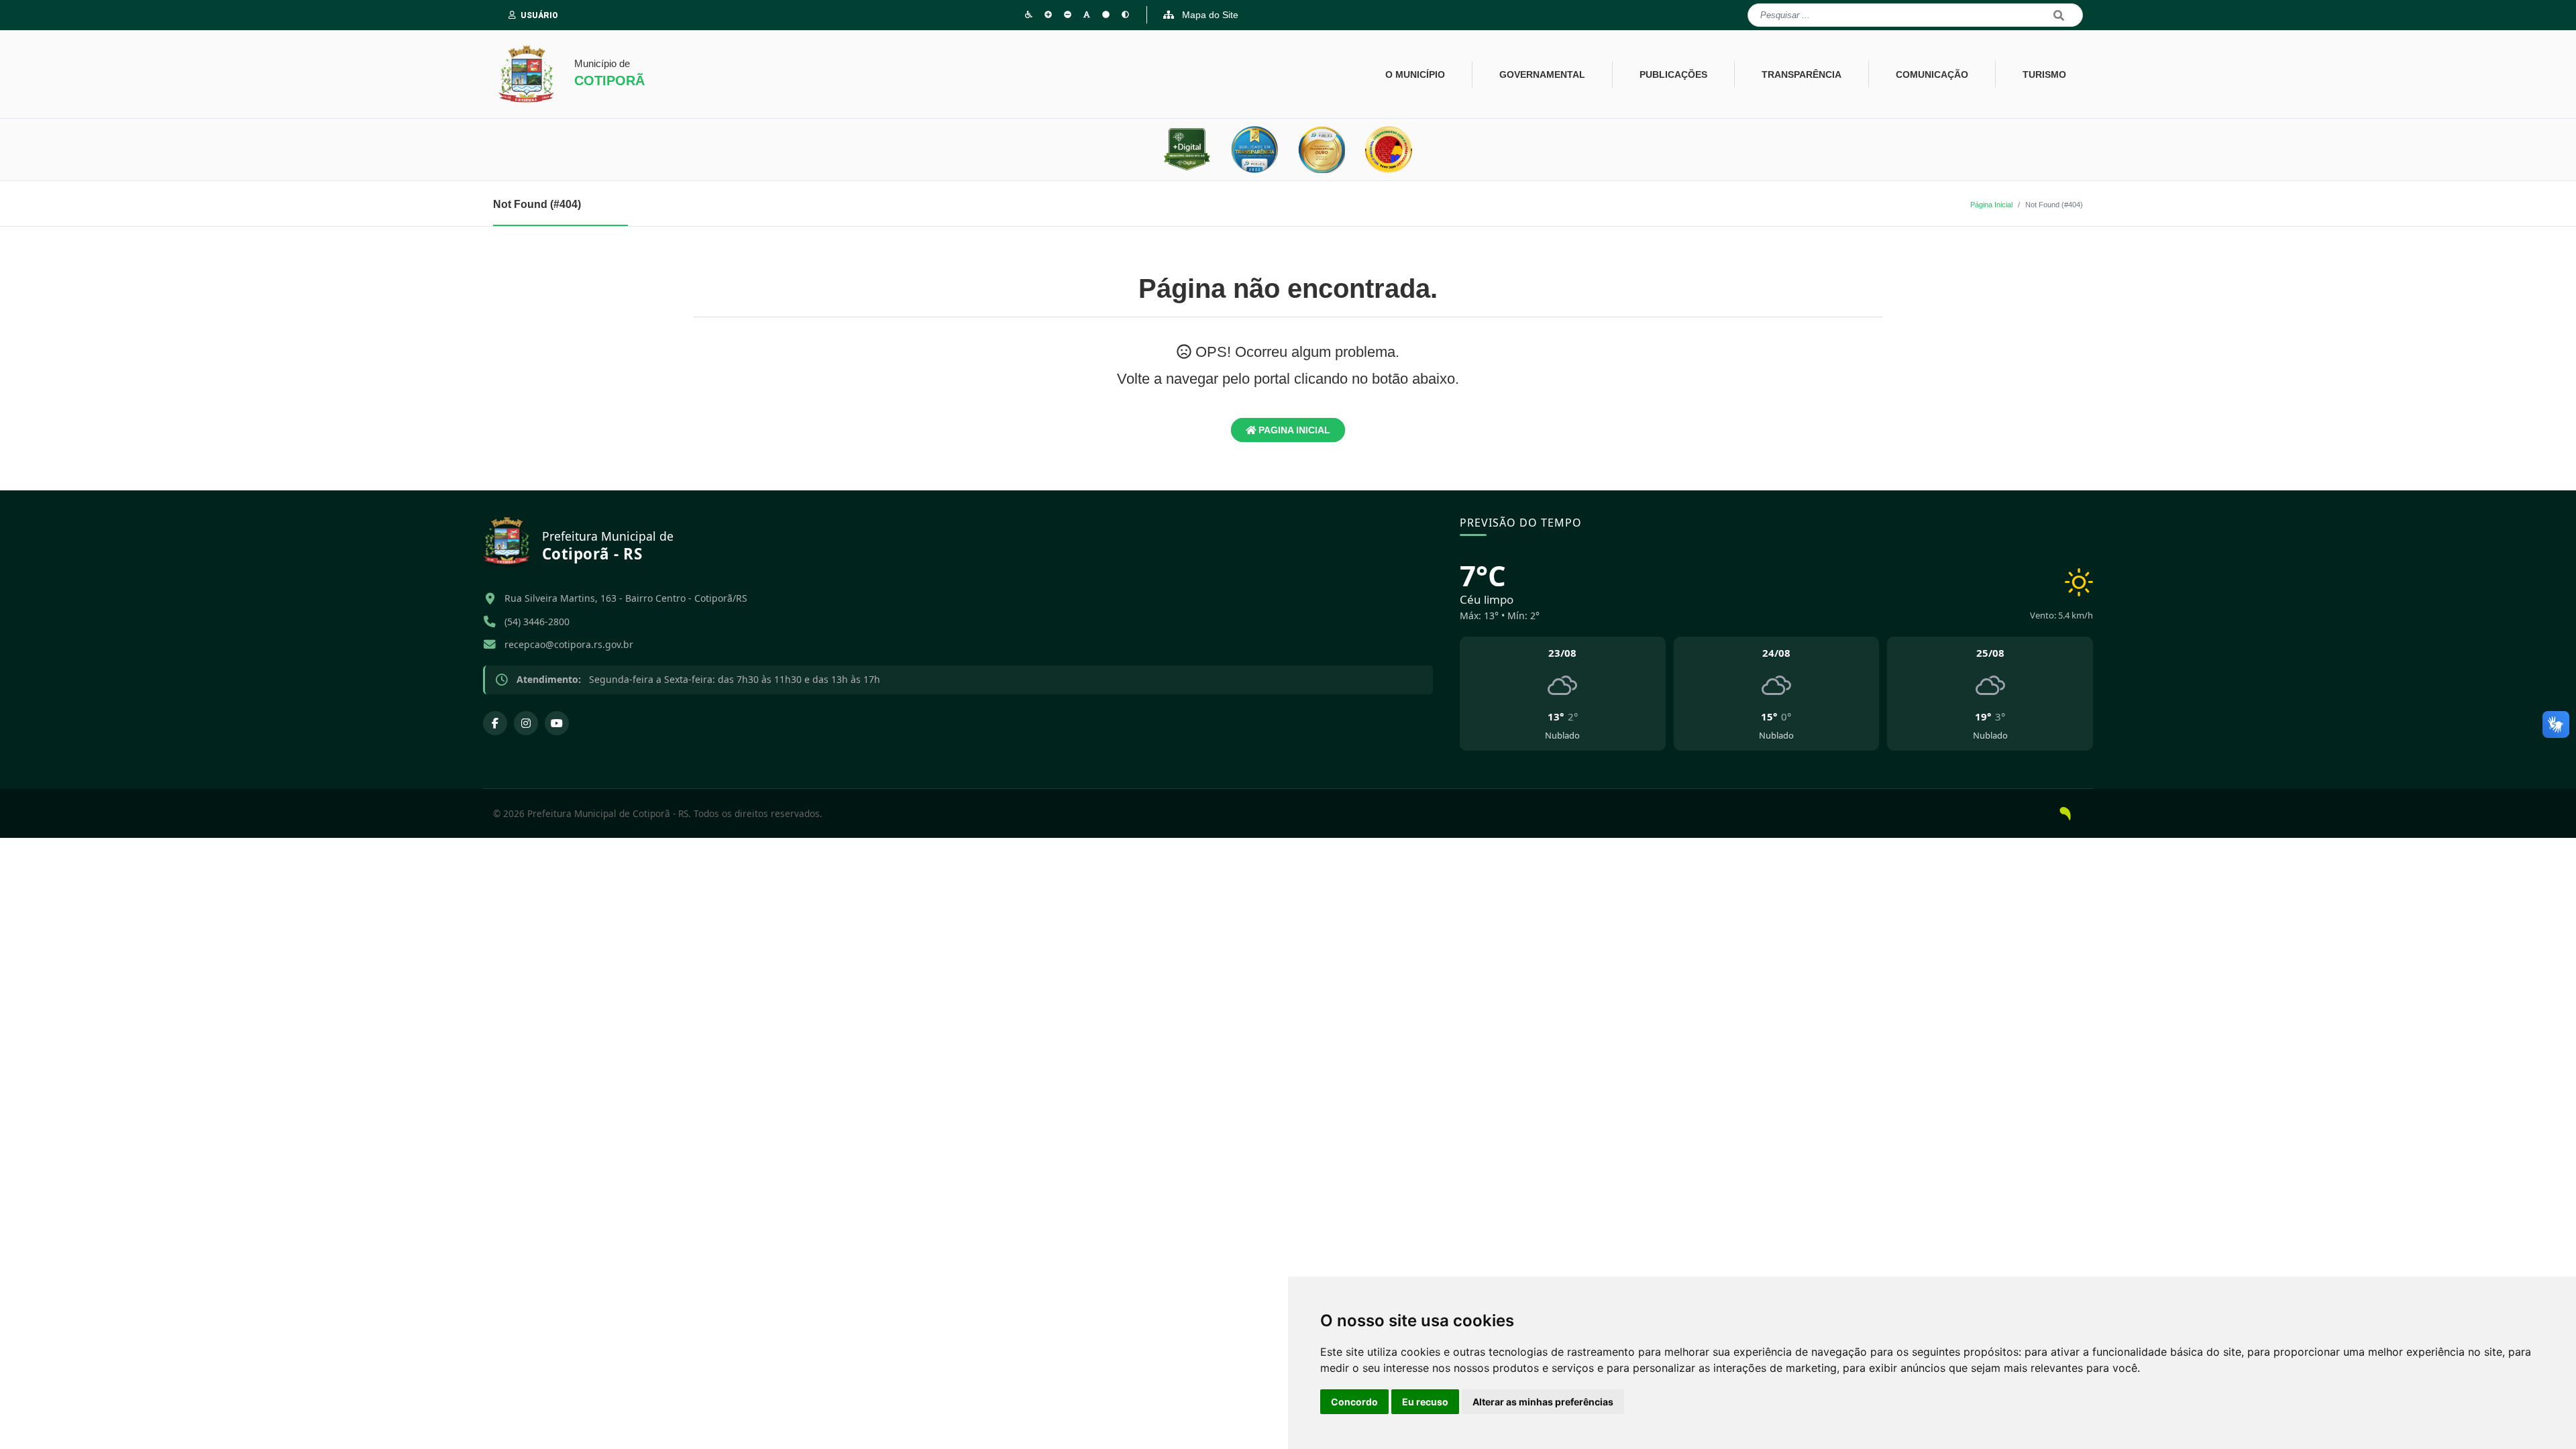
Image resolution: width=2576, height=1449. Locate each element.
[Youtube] (557, 723)
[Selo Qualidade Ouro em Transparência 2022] (1254, 150)
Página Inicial (1991, 205)
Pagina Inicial (1293, 430)
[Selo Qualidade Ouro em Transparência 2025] (1322, 150)
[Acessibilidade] (1029, 14)
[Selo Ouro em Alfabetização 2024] (1389, 150)
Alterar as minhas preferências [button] (1543, 1402)
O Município (1415, 74)
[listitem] (1563, 694)
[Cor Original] (1106, 14)
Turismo (2044, 74)
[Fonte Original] (1087, 14)
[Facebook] (495, 723)
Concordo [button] (1354, 1402)
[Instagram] (526, 723)
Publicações (1673, 74)
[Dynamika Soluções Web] (2065, 813)
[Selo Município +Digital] (1187, 150)
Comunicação (1932, 74)
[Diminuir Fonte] (1068, 14)
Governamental (1542, 74)
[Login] (515, 15)
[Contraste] (1125, 14)
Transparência (1802, 74)
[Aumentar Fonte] (1048, 14)
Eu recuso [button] (1425, 1402)
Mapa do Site (1209, 15)
